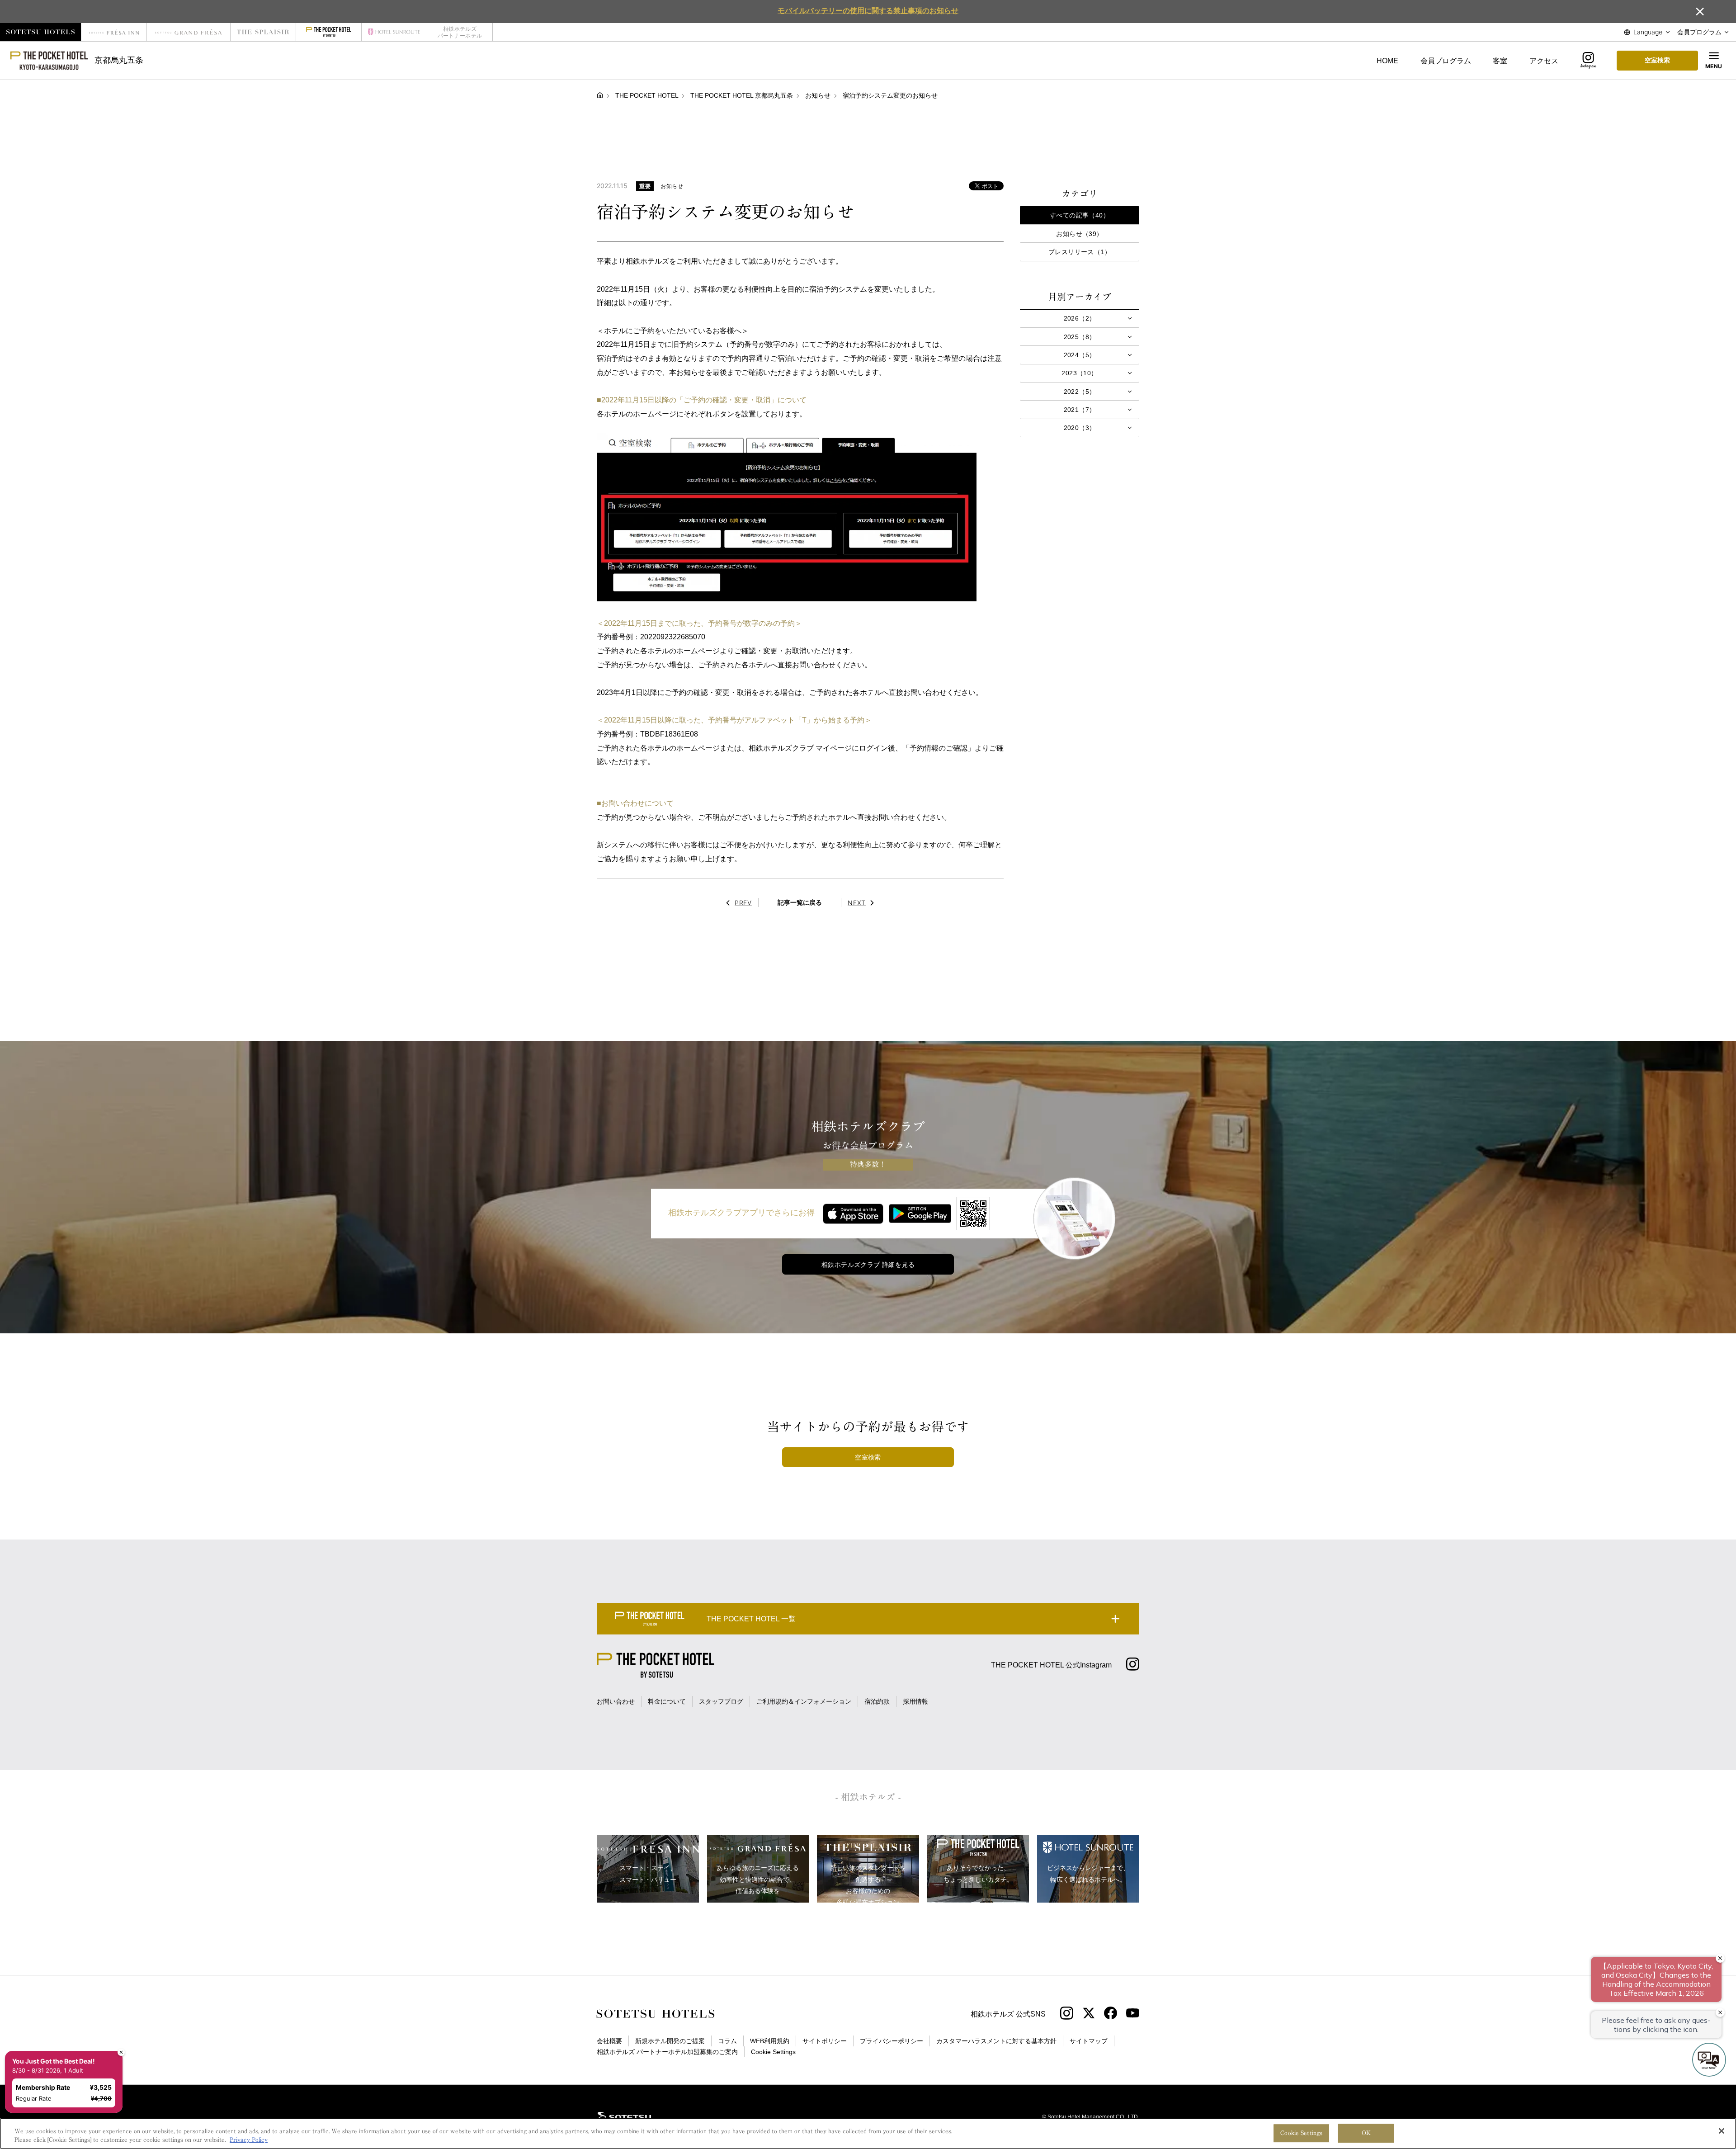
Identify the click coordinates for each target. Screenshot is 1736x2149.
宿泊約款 (877, 1701)
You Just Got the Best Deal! (59, 2025)
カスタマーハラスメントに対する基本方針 (996, 2041)
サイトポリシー (825, 2041)
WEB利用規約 (770, 2041)
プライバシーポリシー (892, 2041)
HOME (1387, 61)
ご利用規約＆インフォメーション (804, 1701)
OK (1366, 2133)
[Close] (1722, 2131)
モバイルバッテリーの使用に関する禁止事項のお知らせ (868, 10)
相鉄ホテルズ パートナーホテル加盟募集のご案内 (667, 2052)
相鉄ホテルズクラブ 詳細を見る (868, 1265)
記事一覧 (800, 902)
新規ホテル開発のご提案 (670, 2041)
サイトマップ (1089, 2041)
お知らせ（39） (1079, 234)
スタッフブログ (721, 1701)
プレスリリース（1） (1080, 252)
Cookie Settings (1301, 2133)
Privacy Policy (249, 2140)
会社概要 (609, 2041)
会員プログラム (1446, 61)
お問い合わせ (616, 1701)
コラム (727, 2041)
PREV (743, 903)
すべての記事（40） (1080, 215)
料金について (667, 1701)
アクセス (1544, 61)
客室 (1500, 61)
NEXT (857, 903)
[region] (868, 2133)
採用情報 (915, 1701)
